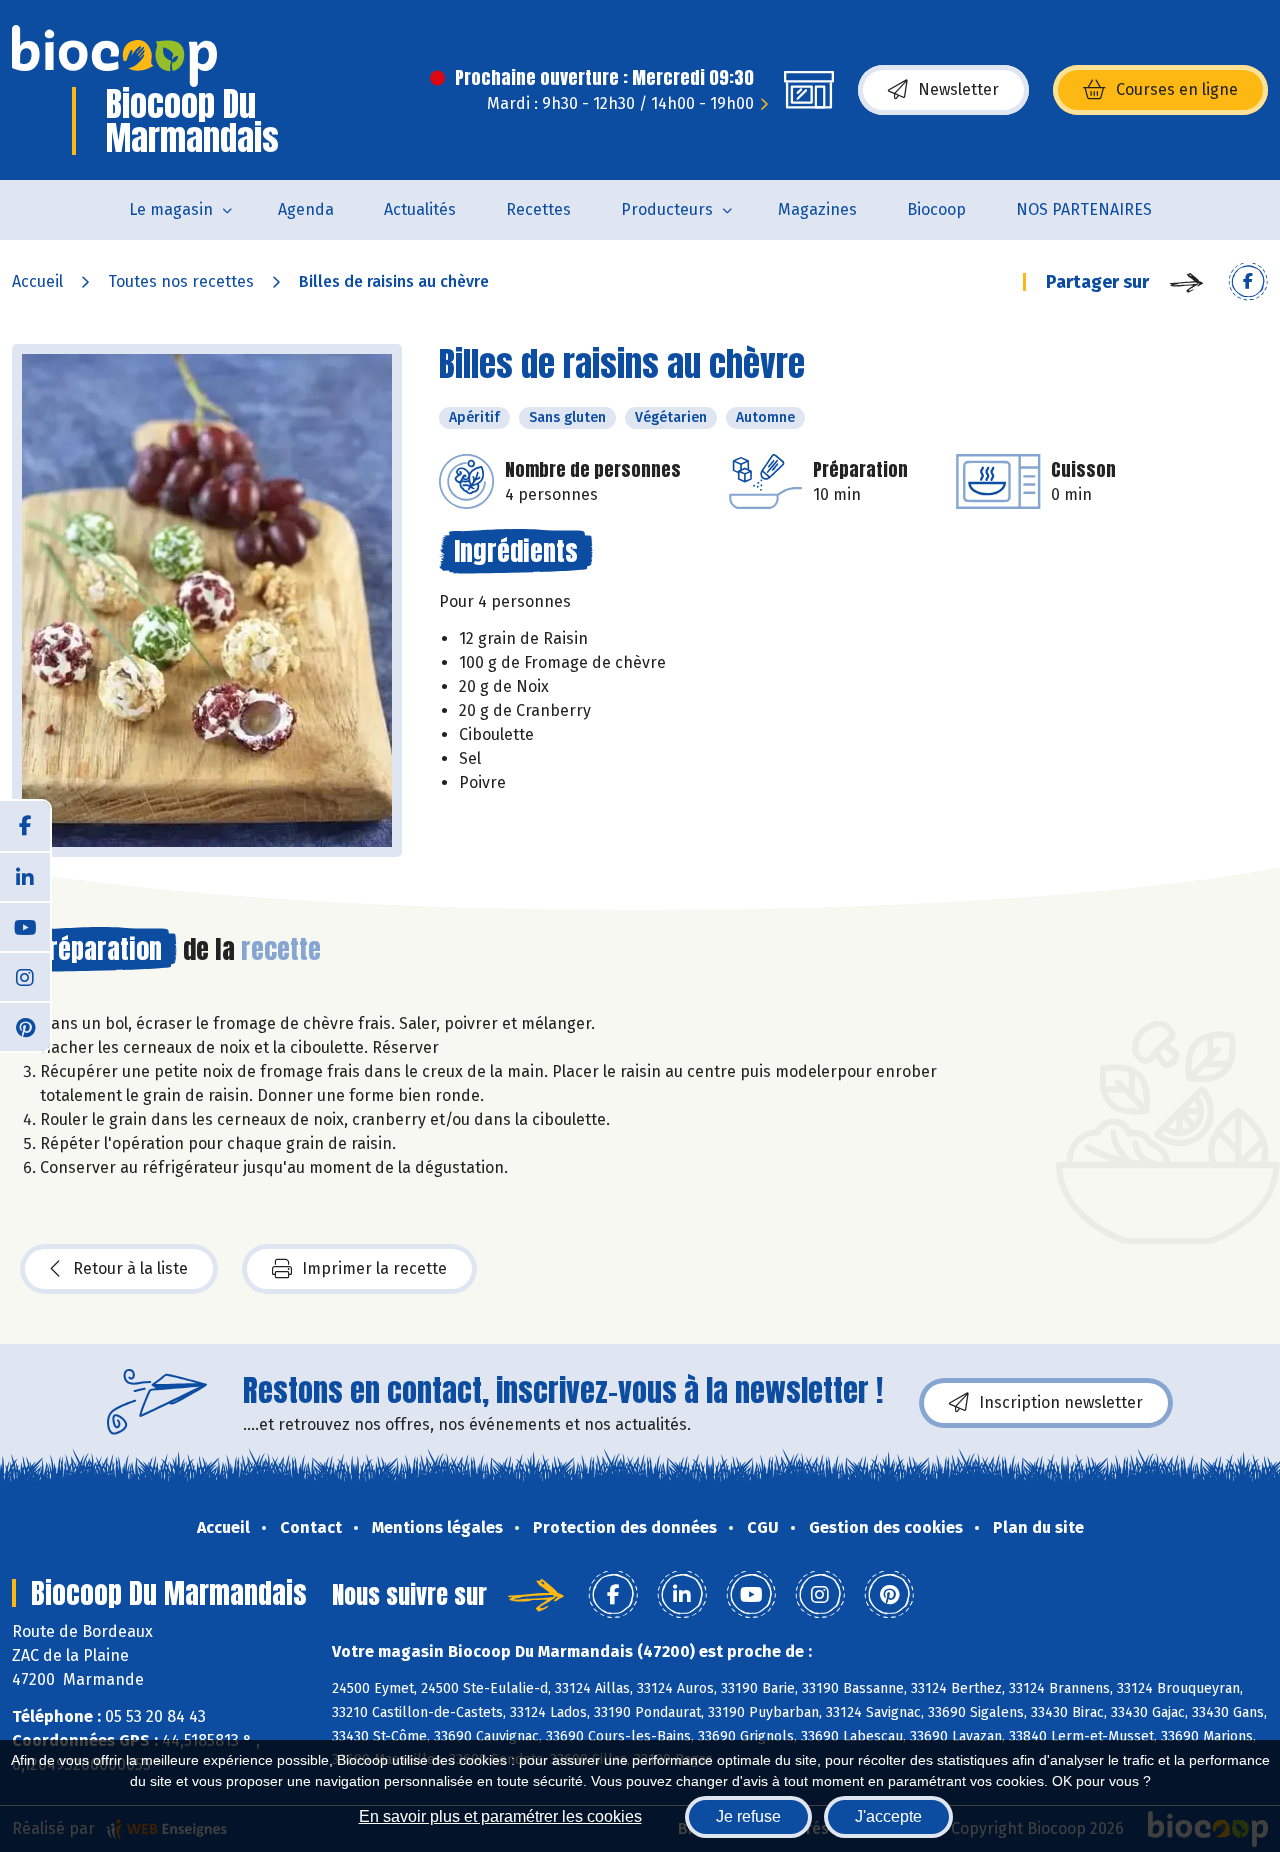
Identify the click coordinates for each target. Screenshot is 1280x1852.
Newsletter (958, 89)
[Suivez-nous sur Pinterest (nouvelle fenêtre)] (25, 1026)
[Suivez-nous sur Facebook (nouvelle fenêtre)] (25, 826)
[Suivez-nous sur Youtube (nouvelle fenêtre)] (25, 926)
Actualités (420, 209)
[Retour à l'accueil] (114, 56)
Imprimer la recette (374, 1268)
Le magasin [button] (171, 209)
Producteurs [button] (667, 209)
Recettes (538, 209)
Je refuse (748, 1816)
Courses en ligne (1177, 89)
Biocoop (936, 209)
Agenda (306, 209)
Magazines (817, 209)
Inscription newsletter (1061, 1402)
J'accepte (888, 1816)
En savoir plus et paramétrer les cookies (500, 1816)
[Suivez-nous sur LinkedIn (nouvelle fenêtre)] (25, 876)
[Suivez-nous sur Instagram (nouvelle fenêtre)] (25, 976)
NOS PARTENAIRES (1084, 209)
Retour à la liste (130, 1268)
